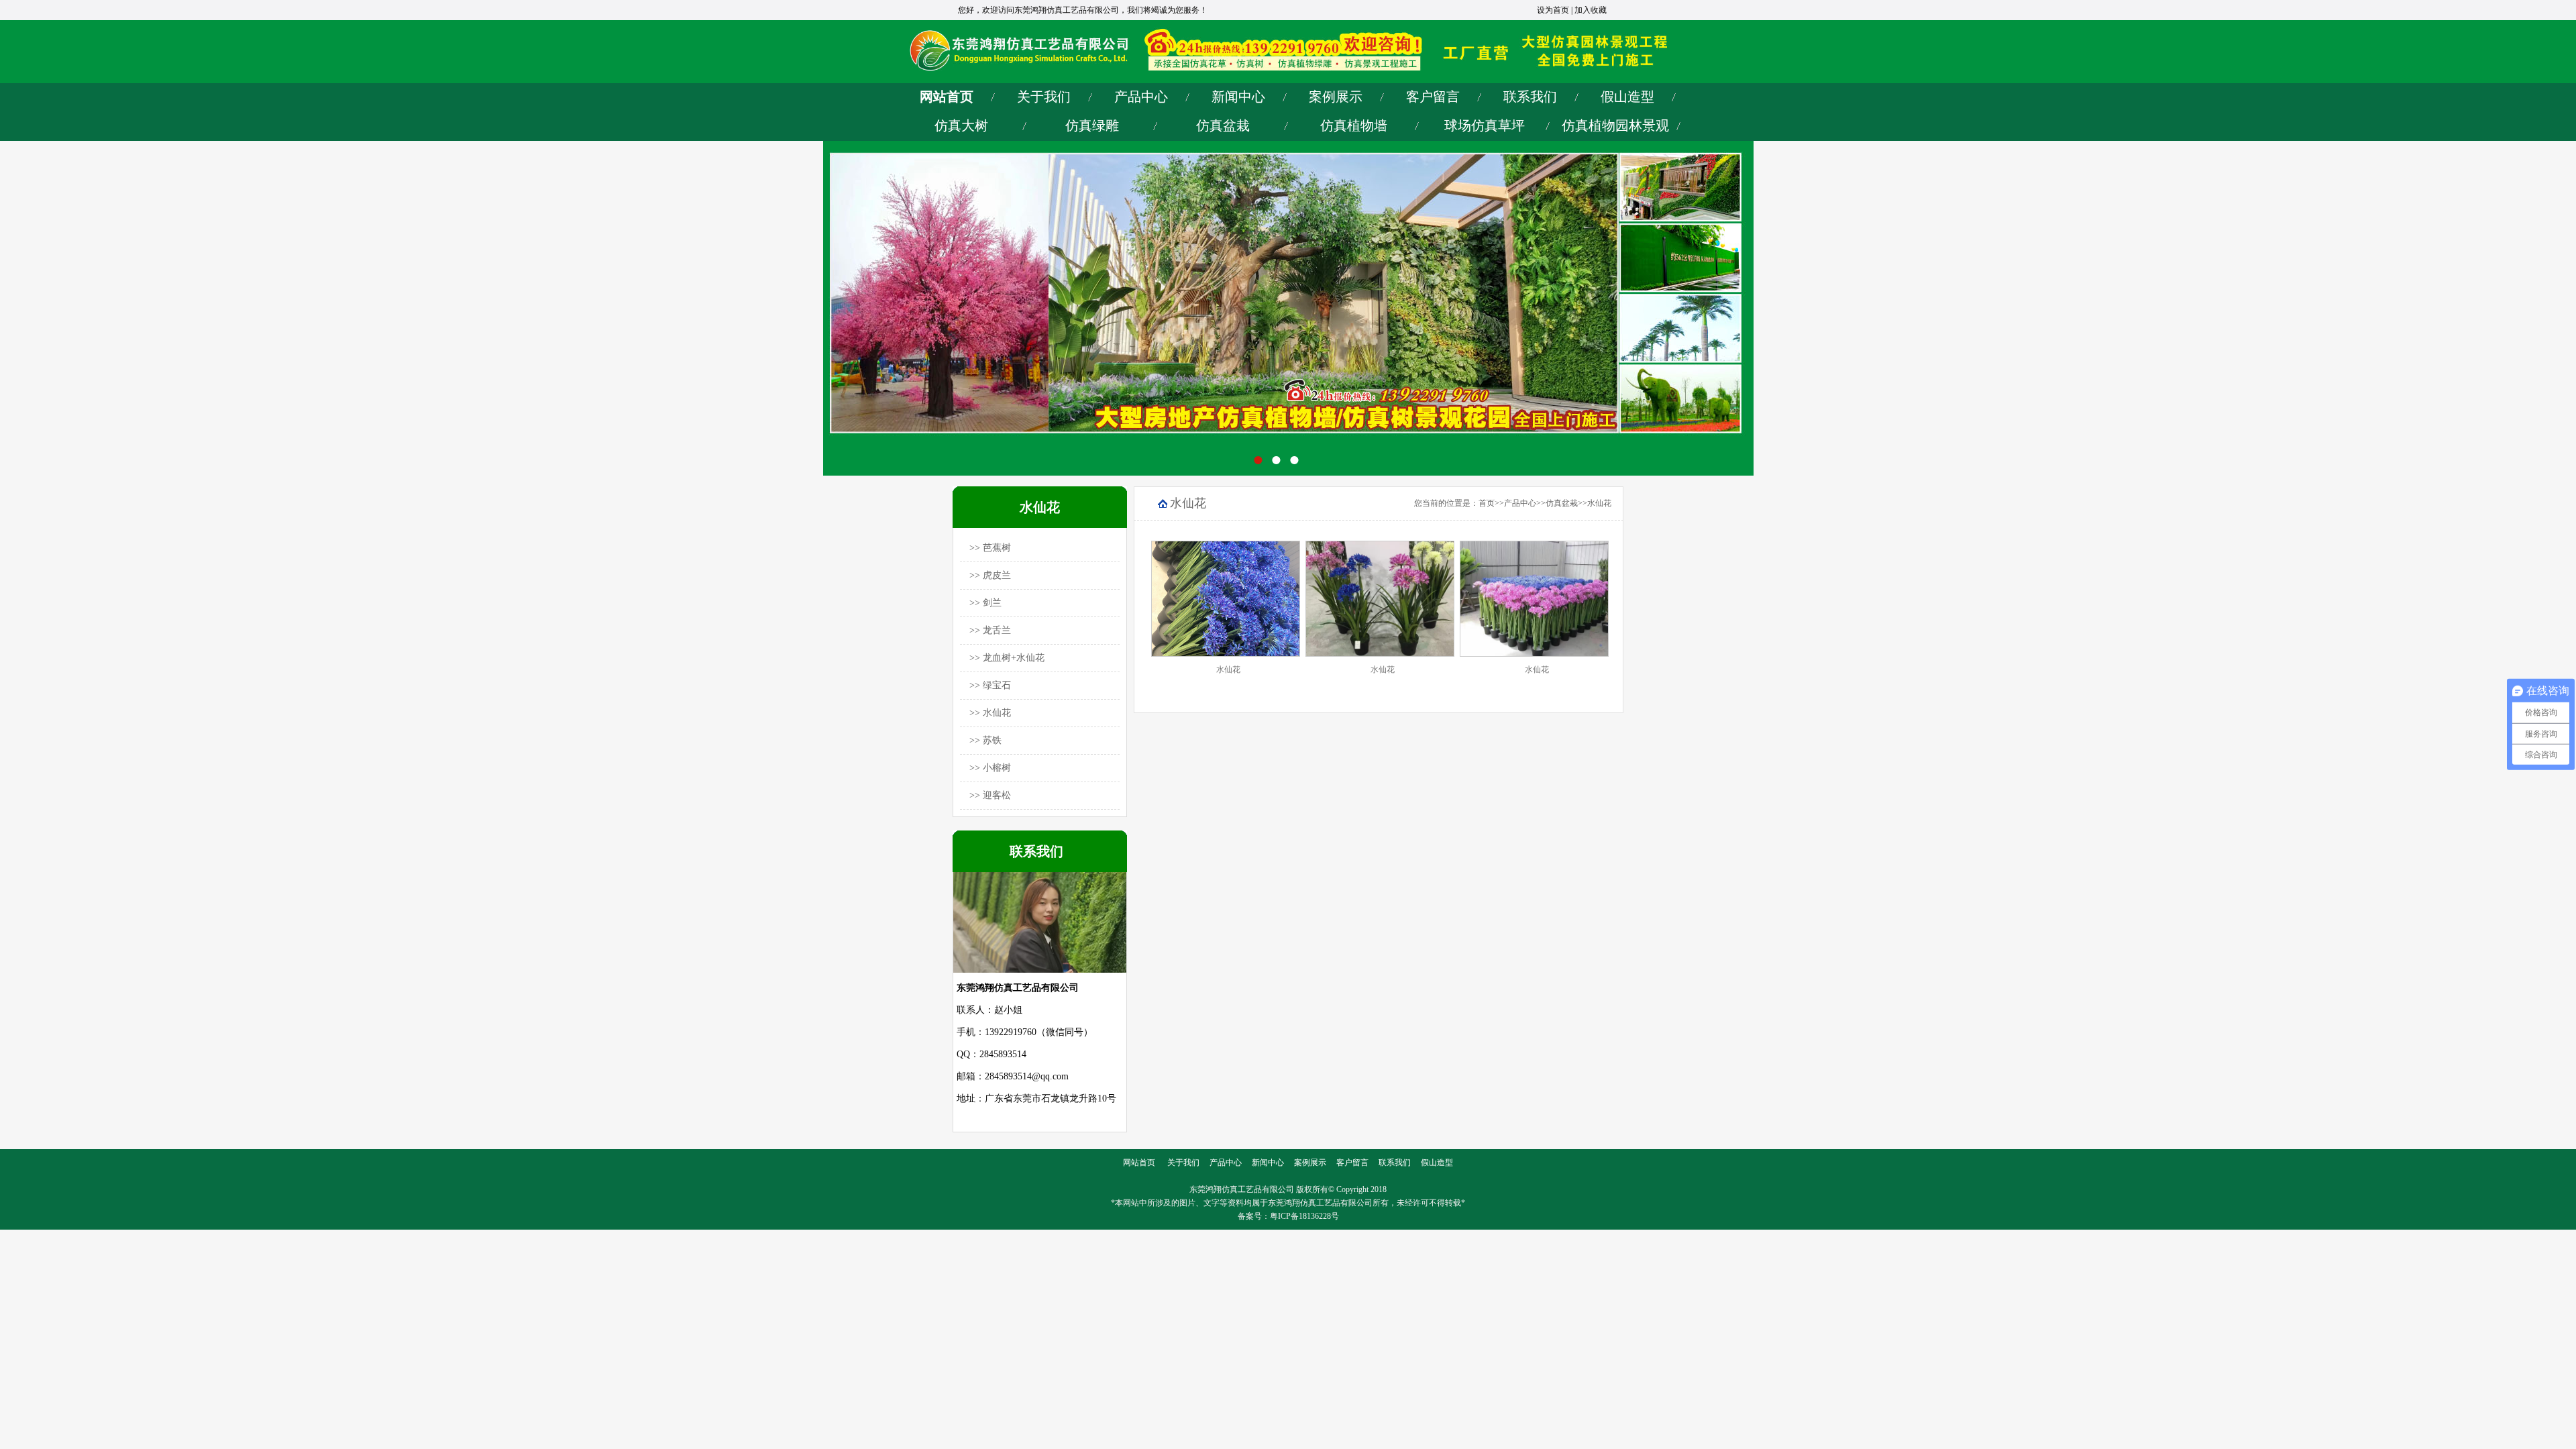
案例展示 (1336, 97)
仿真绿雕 (1092, 125)
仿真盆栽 (1223, 125)
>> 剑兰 (985, 603)
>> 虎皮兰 (990, 575)
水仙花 (1599, 503)
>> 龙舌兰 (990, 630)
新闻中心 (1238, 97)
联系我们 (1530, 97)
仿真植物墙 (1354, 125)
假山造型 (1627, 97)
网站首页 (947, 97)
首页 (1487, 503)
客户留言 (1433, 97)
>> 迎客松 (990, 795)
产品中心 (1141, 97)
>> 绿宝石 (990, 685)
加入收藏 (1591, 10)
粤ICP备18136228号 (1304, 1216)
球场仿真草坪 (1485, 125)
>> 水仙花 (990, 713)
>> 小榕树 (990, 768)
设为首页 (1553, 10)
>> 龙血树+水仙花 (1007, 658)
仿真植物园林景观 (1615, 125)
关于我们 (1044, 97)
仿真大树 (961, 125)
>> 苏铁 (985, 740)
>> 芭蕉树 (990, 548)
